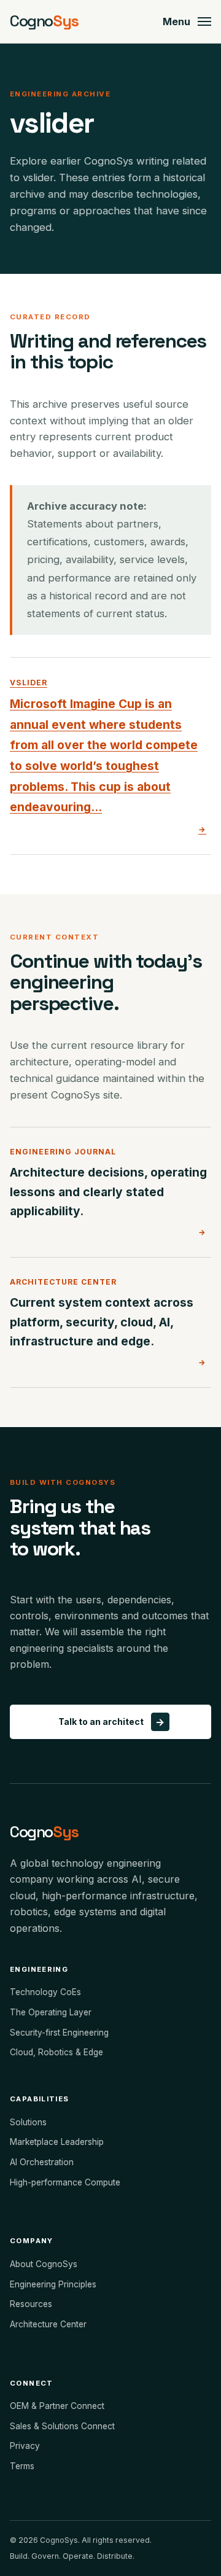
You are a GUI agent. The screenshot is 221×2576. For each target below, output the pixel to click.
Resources (31, 2304)
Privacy (25, 2446)
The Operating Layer (51, 2012)
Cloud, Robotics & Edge (56, 2052)
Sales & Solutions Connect (62, 2426)
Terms (22, 2466)
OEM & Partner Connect (57, 2406)
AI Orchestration (42, 2162)
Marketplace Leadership (57, 2142)
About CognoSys (44, 2264)
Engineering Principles (53, 2284)
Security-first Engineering (59, 2033)
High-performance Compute (65, 2182)
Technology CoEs (45, 1992)
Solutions (28, 2122)
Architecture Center (48, 2324)
